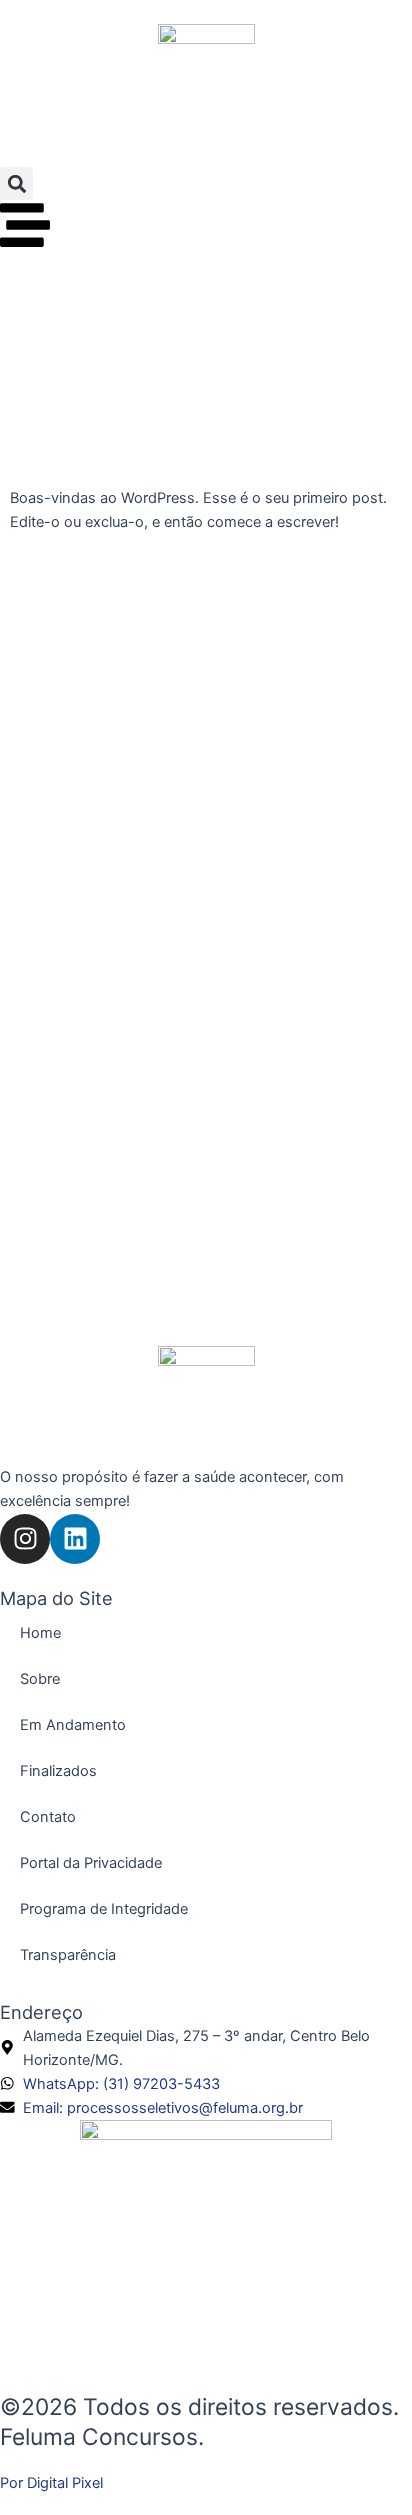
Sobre (40, 1679)
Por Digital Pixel (51, 2483)
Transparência (68, 1955)
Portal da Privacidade (91, 1863)
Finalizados (58, 1771)
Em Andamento (73, 1725)
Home (40, 1633)
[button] (16, 183)
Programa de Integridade (104, 1909)
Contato (48, 1817)
